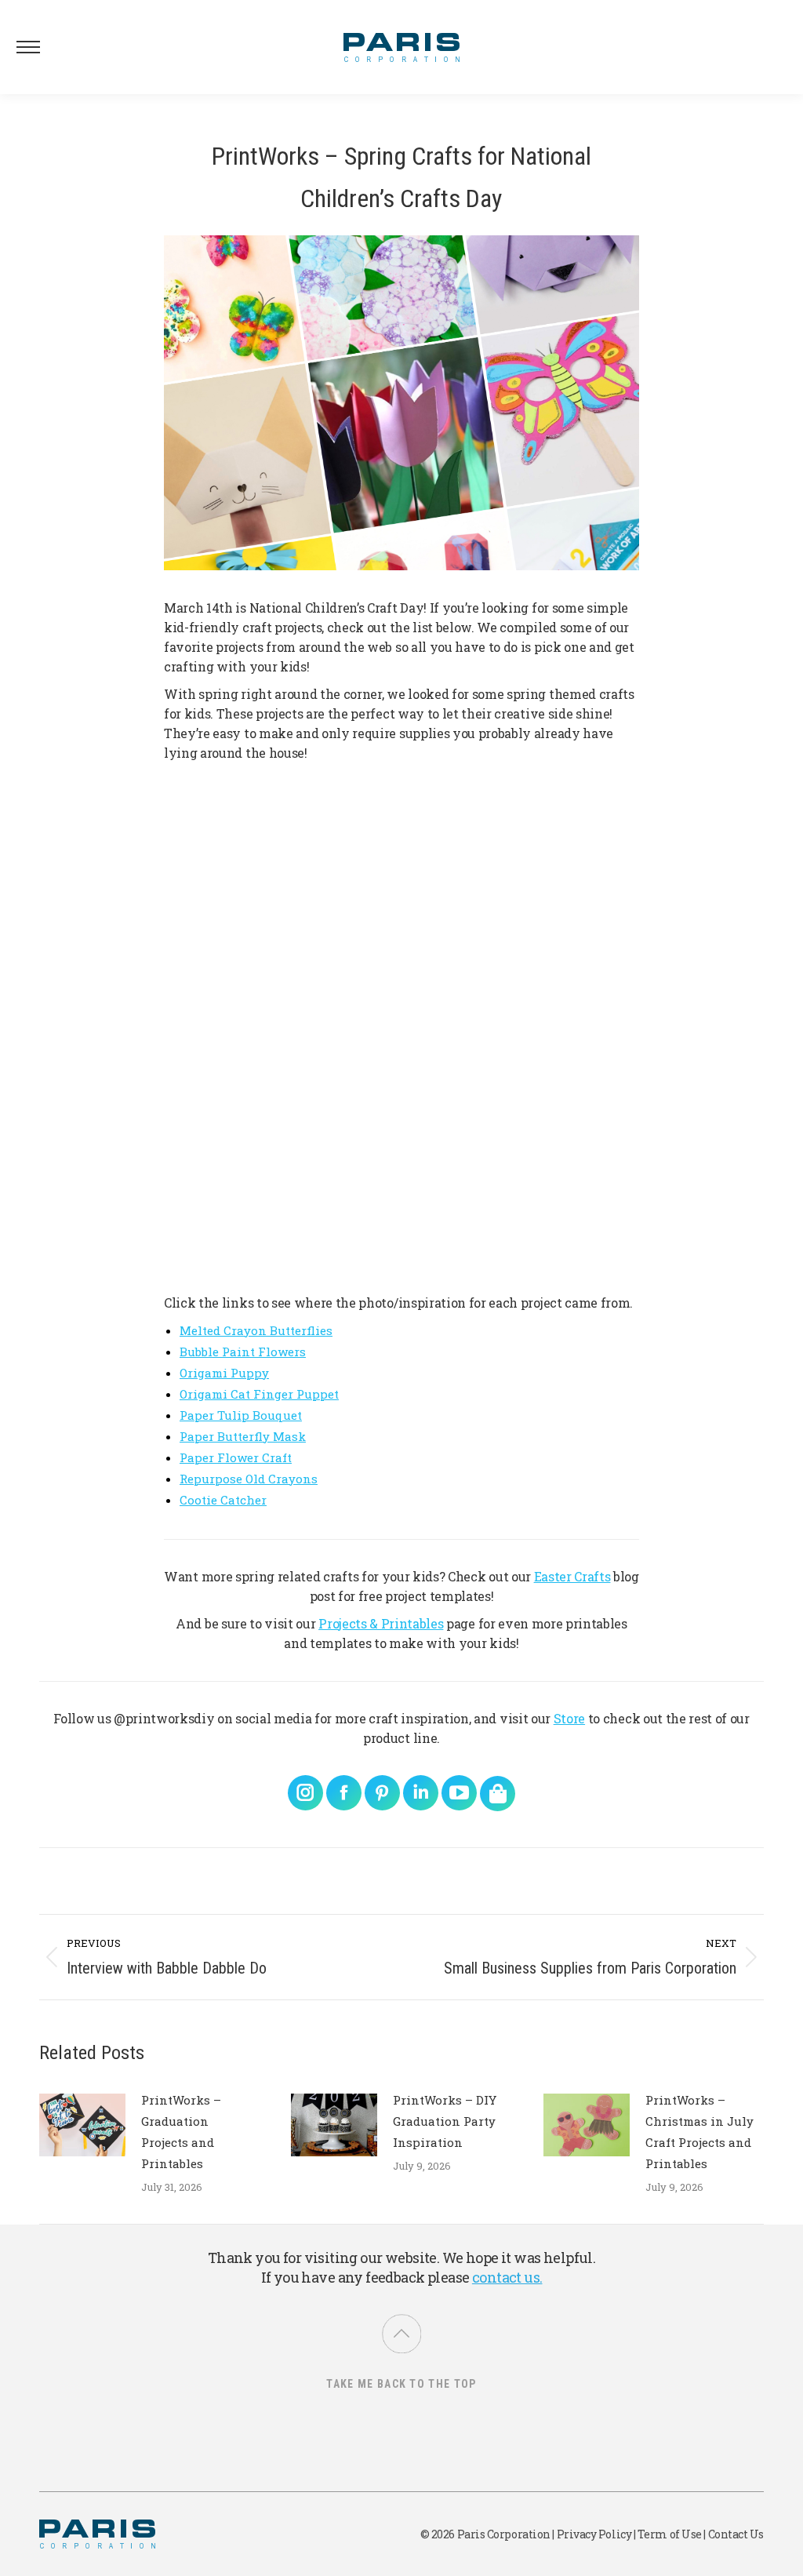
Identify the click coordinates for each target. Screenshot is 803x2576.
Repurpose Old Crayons (249, 1479)
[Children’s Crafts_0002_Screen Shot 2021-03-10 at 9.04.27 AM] (561, 868)
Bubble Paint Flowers (243, 1352)
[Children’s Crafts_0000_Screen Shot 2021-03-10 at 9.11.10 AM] (242, 868)
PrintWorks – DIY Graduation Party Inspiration (445, 2121)
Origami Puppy (224, 1373)
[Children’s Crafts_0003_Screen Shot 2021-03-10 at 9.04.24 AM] (242, 1027)
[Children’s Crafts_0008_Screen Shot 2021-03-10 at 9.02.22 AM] (402, 1027)
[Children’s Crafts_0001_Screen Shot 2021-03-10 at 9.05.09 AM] (561, 1027)
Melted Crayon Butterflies (256, 1330)
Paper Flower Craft (236, 1457)
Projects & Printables (381, 1623)
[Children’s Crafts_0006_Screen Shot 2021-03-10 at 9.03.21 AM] (402, 1187)
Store (569, 1718)
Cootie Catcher (223, 1500)
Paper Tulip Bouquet (241, 1415)
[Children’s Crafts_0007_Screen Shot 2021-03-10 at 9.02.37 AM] (242, 1187)
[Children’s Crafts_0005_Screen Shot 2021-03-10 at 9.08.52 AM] (402, 868)
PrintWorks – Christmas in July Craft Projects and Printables (699, 2132)
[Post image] (82, 2125)
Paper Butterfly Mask (243, 1436)
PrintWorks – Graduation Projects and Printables (181, 2132)
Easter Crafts (572, 1576)
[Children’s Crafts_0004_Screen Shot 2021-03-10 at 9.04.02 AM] (561, 1187)
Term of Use (670, 2534)
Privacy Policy (594, 2534)
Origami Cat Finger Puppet (259, 1394)
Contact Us (736, 2534)
